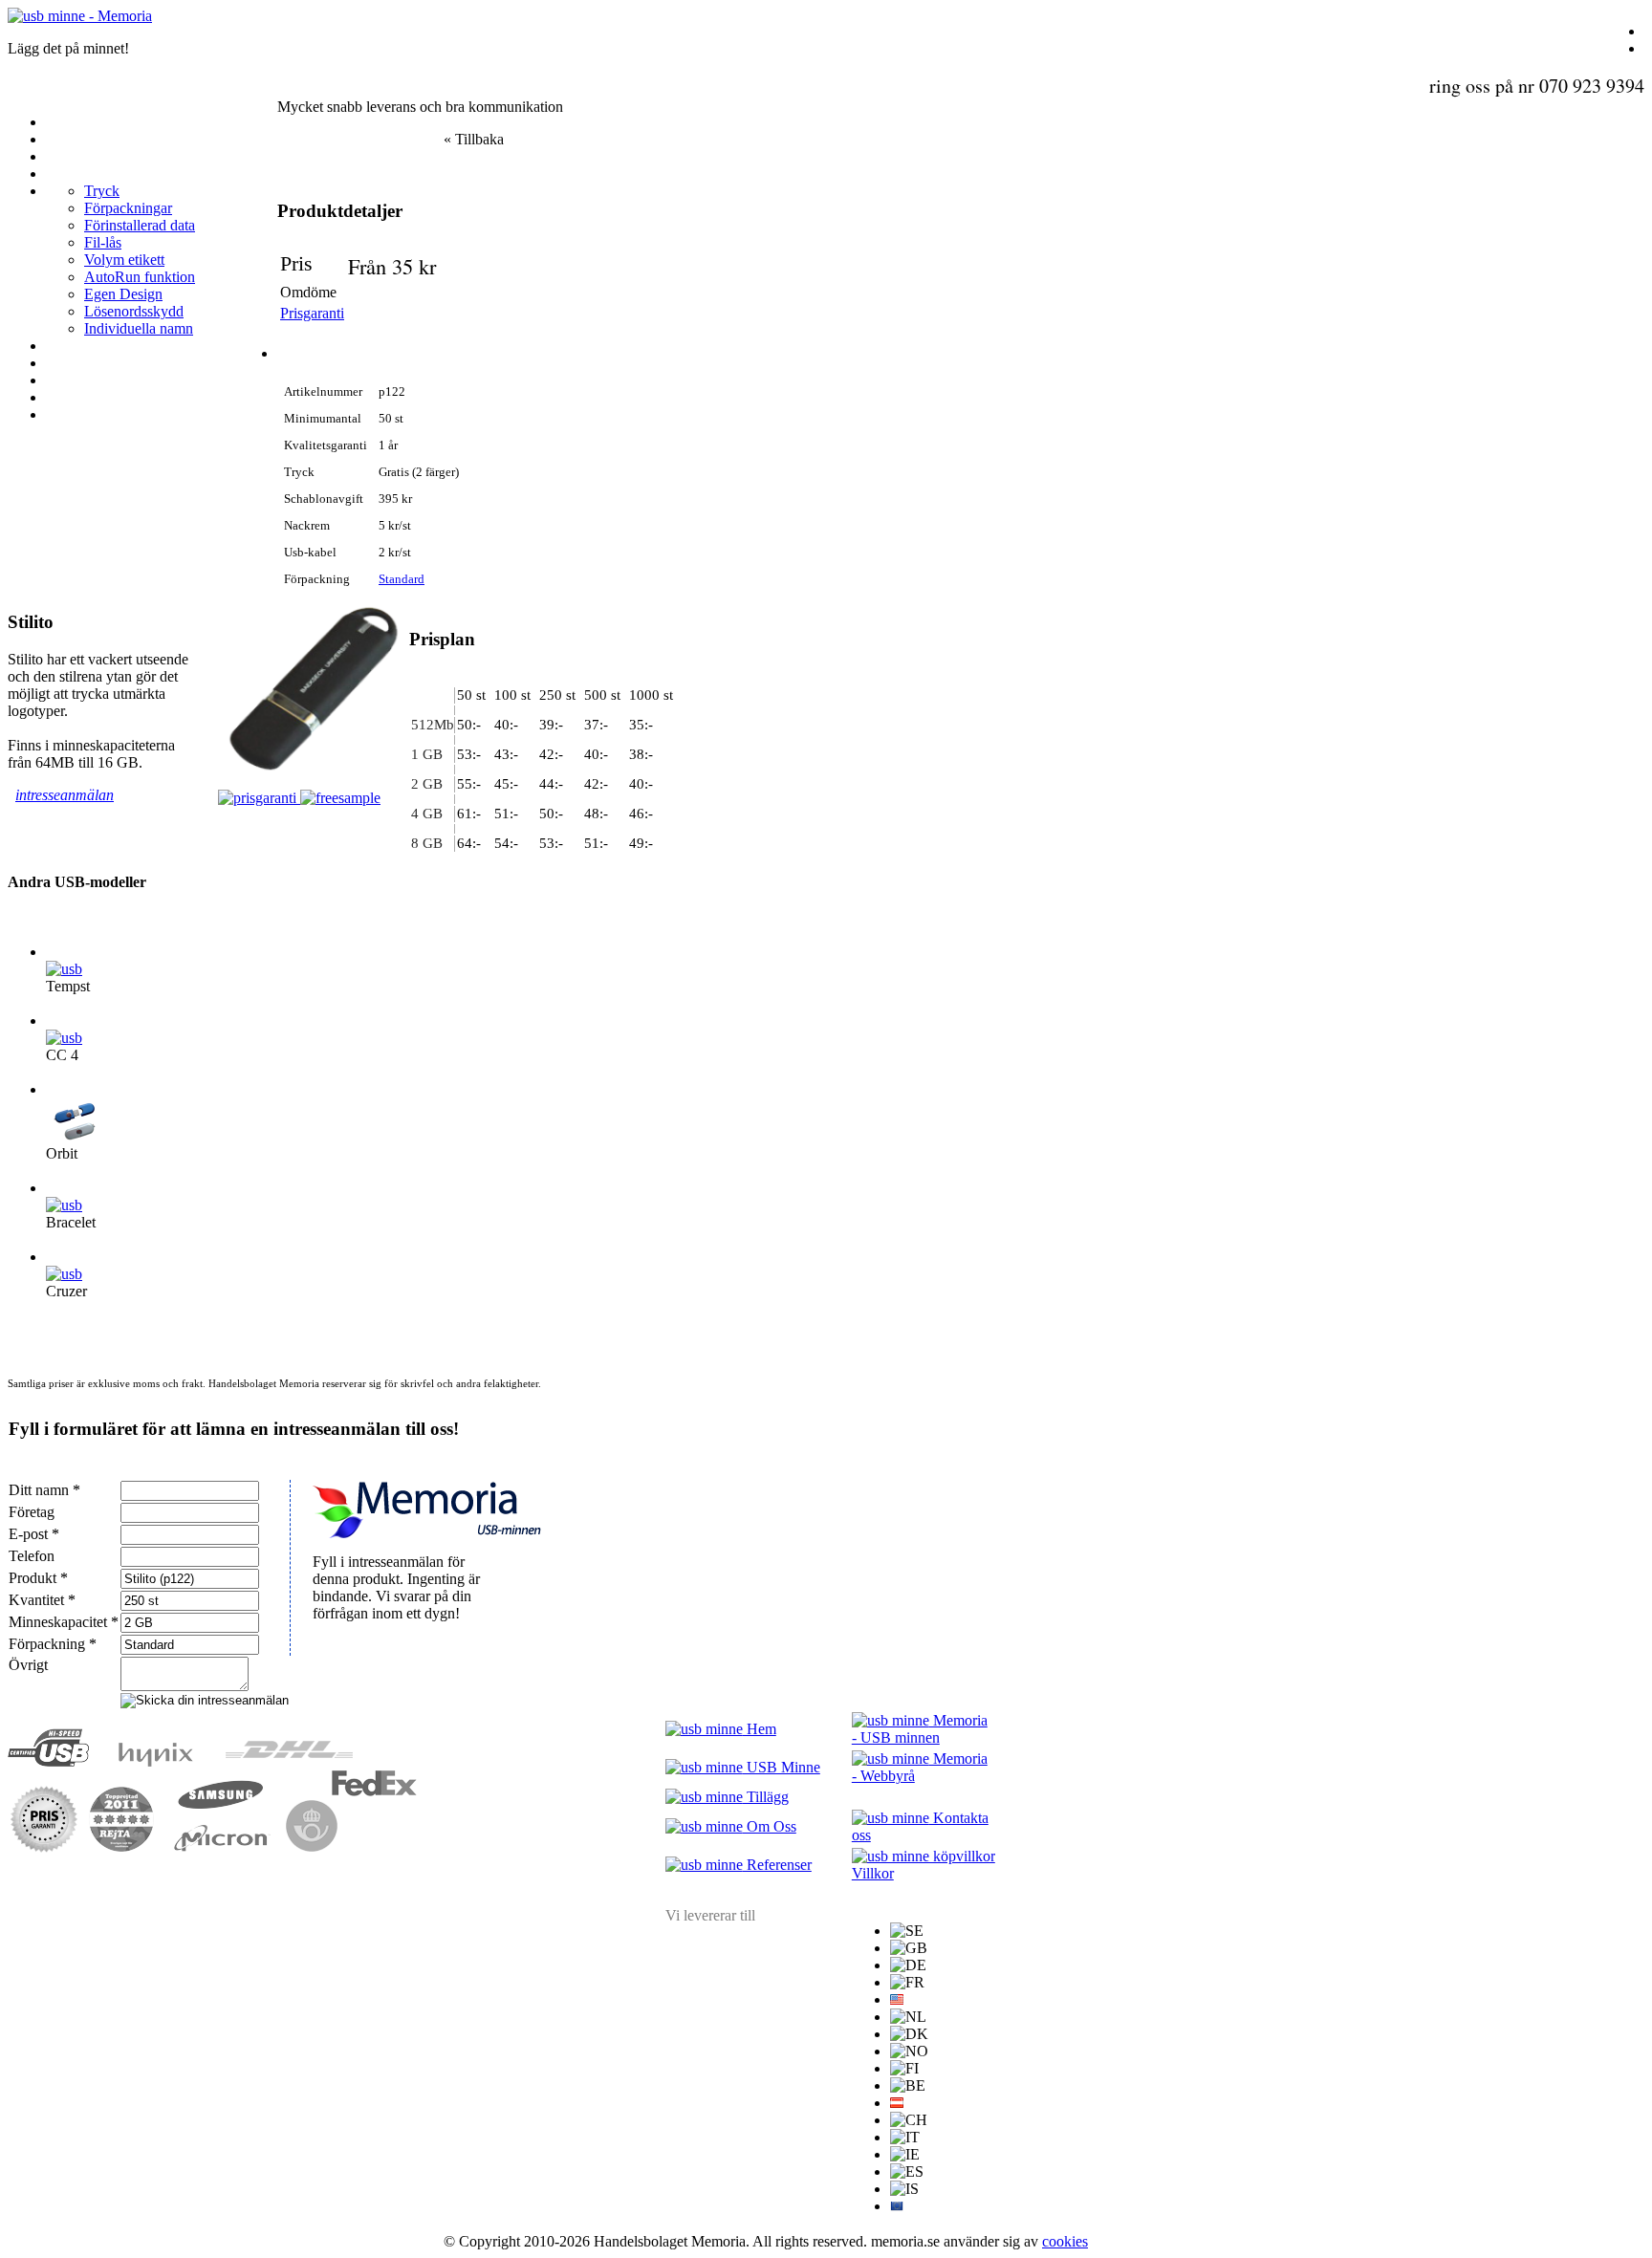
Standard (402, 579)
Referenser (777, 1865)
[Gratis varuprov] (340, 798)
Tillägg (766, 1797)
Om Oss (770, 1826)
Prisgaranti (312, 313)
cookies (1065, 2241)
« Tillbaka (474, 139)
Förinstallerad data (140, 225)
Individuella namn (139, 328)
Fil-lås (103, 242)
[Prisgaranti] (259, 798)
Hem (760, 1729)
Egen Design (123, 294)
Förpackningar (128, 208)
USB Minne (782, 1767)
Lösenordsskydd (134, 311)
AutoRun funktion (140, 277)
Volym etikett (124, 260)
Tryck (102, 191)
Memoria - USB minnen (920, 1729)
